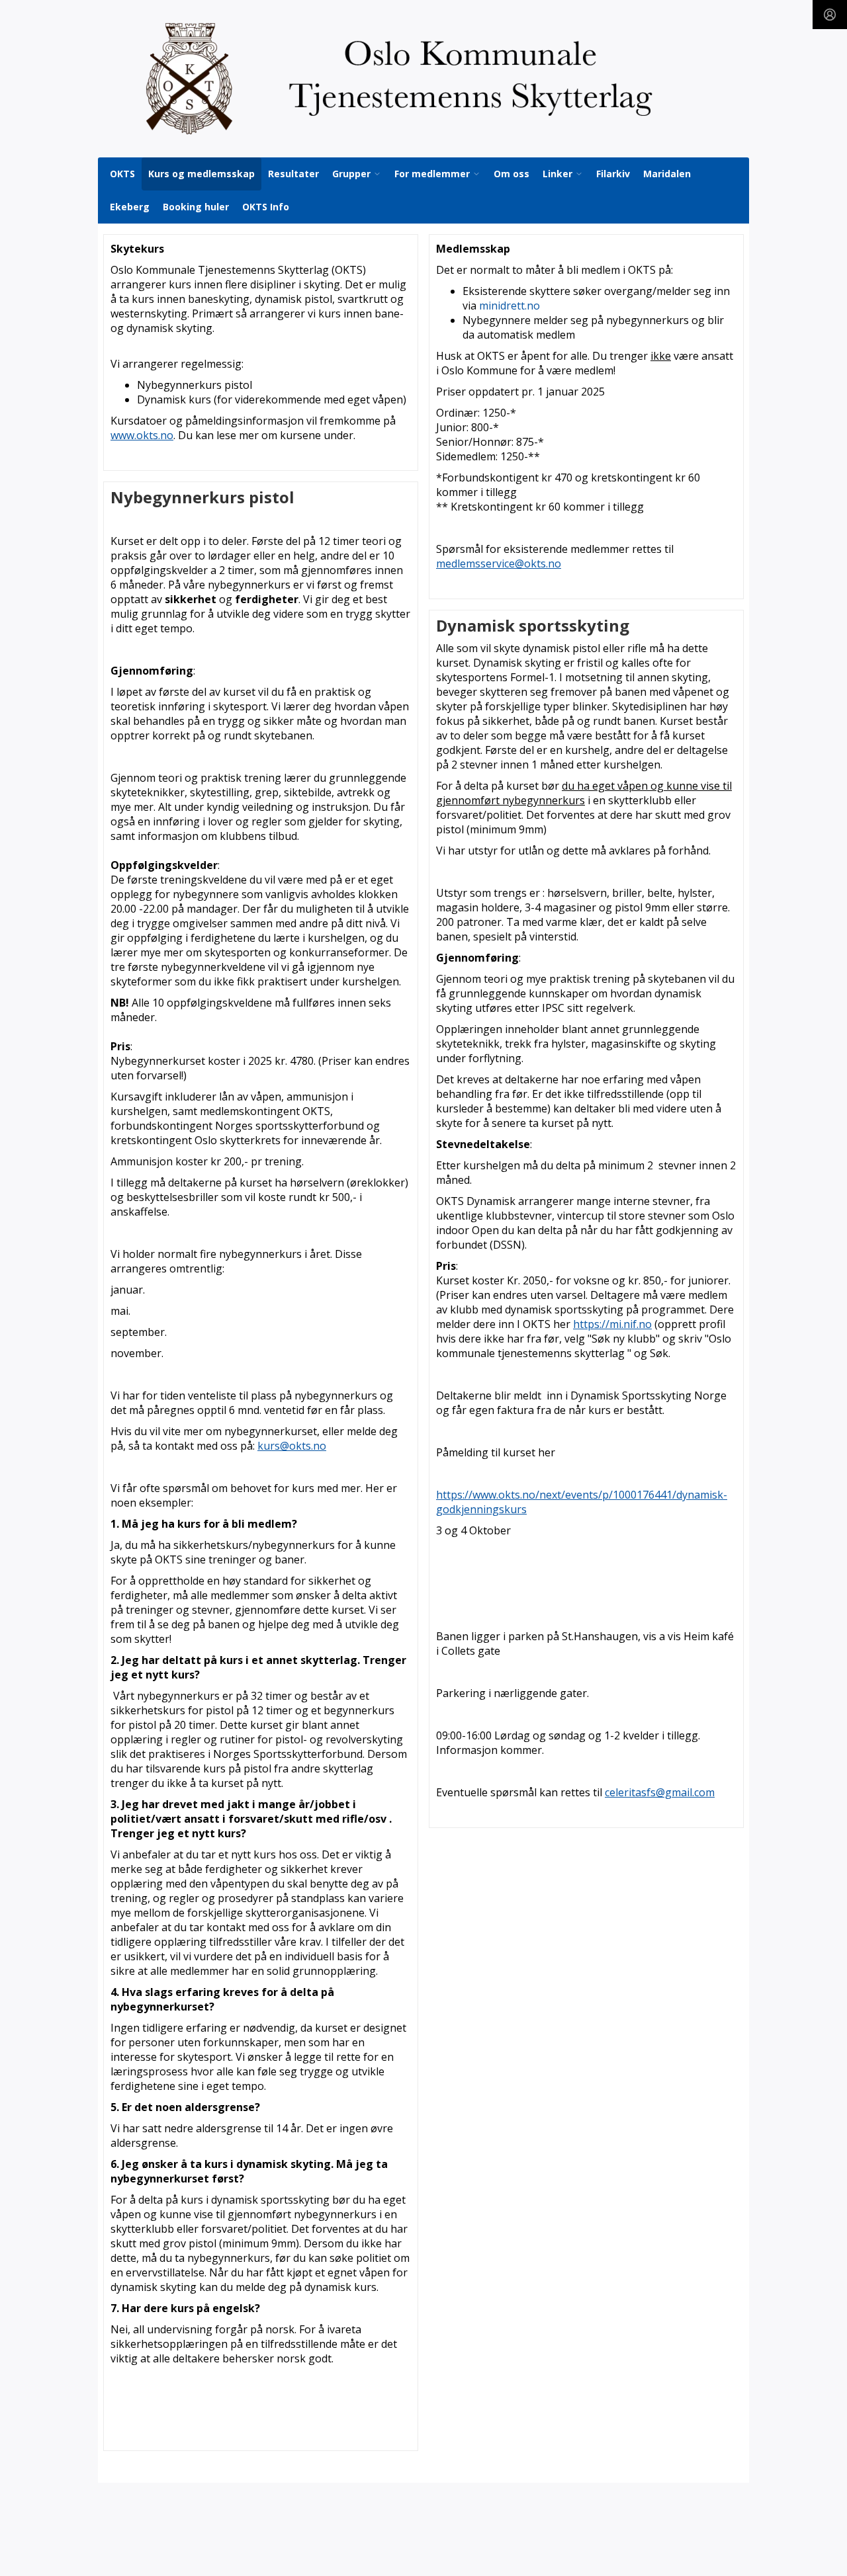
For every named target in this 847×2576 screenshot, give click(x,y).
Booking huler (196, 207)
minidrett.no (510, 306)
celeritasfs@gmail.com (660, 1792)
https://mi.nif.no (612, 1324)
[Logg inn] (830, 15)
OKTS (122, 174)
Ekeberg (130, 207)
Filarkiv (613, 174)
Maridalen (667, 174)
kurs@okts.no (292, 1446)
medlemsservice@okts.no (499, 563)
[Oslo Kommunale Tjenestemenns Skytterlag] (423, 79)
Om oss (512, 174)
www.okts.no (142, 435)
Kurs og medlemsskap (201, 174)
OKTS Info (266, 207)
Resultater (293, 174)
